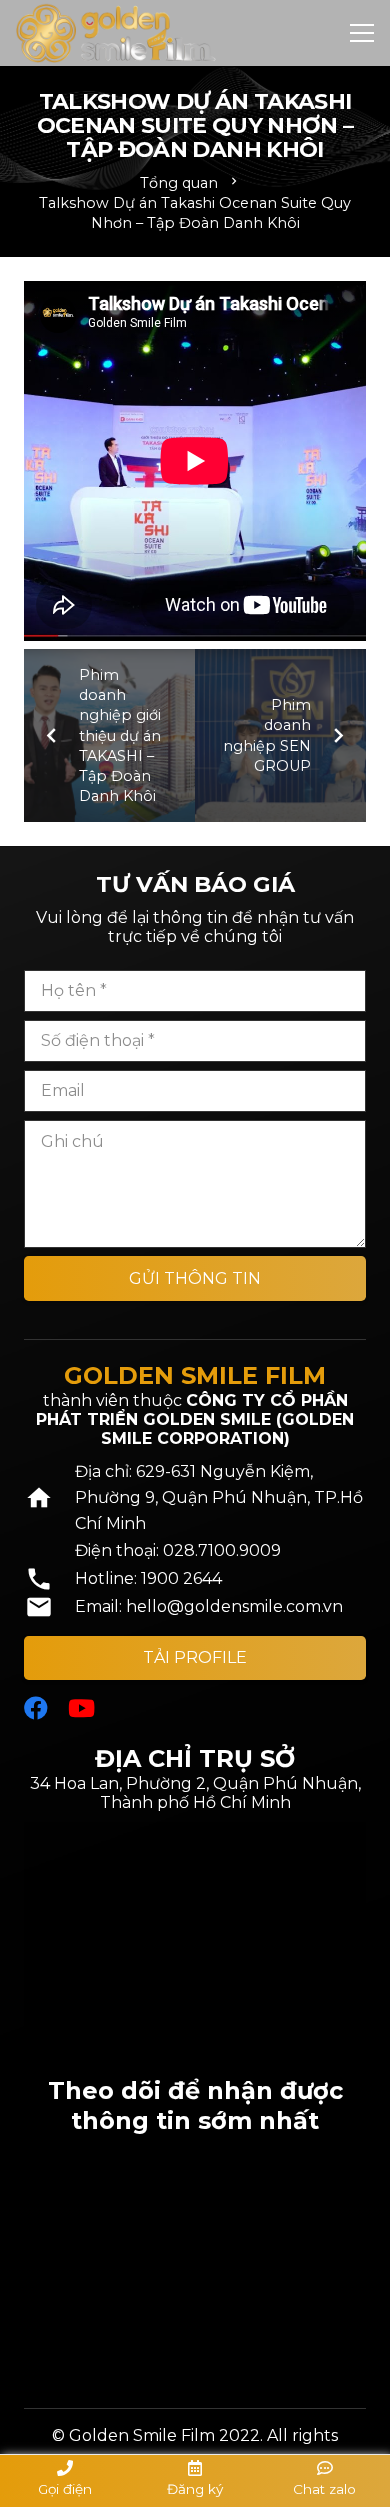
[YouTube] (81, 1708)
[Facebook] (36, 1708)
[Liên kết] (116, 33)
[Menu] (362, 33)
